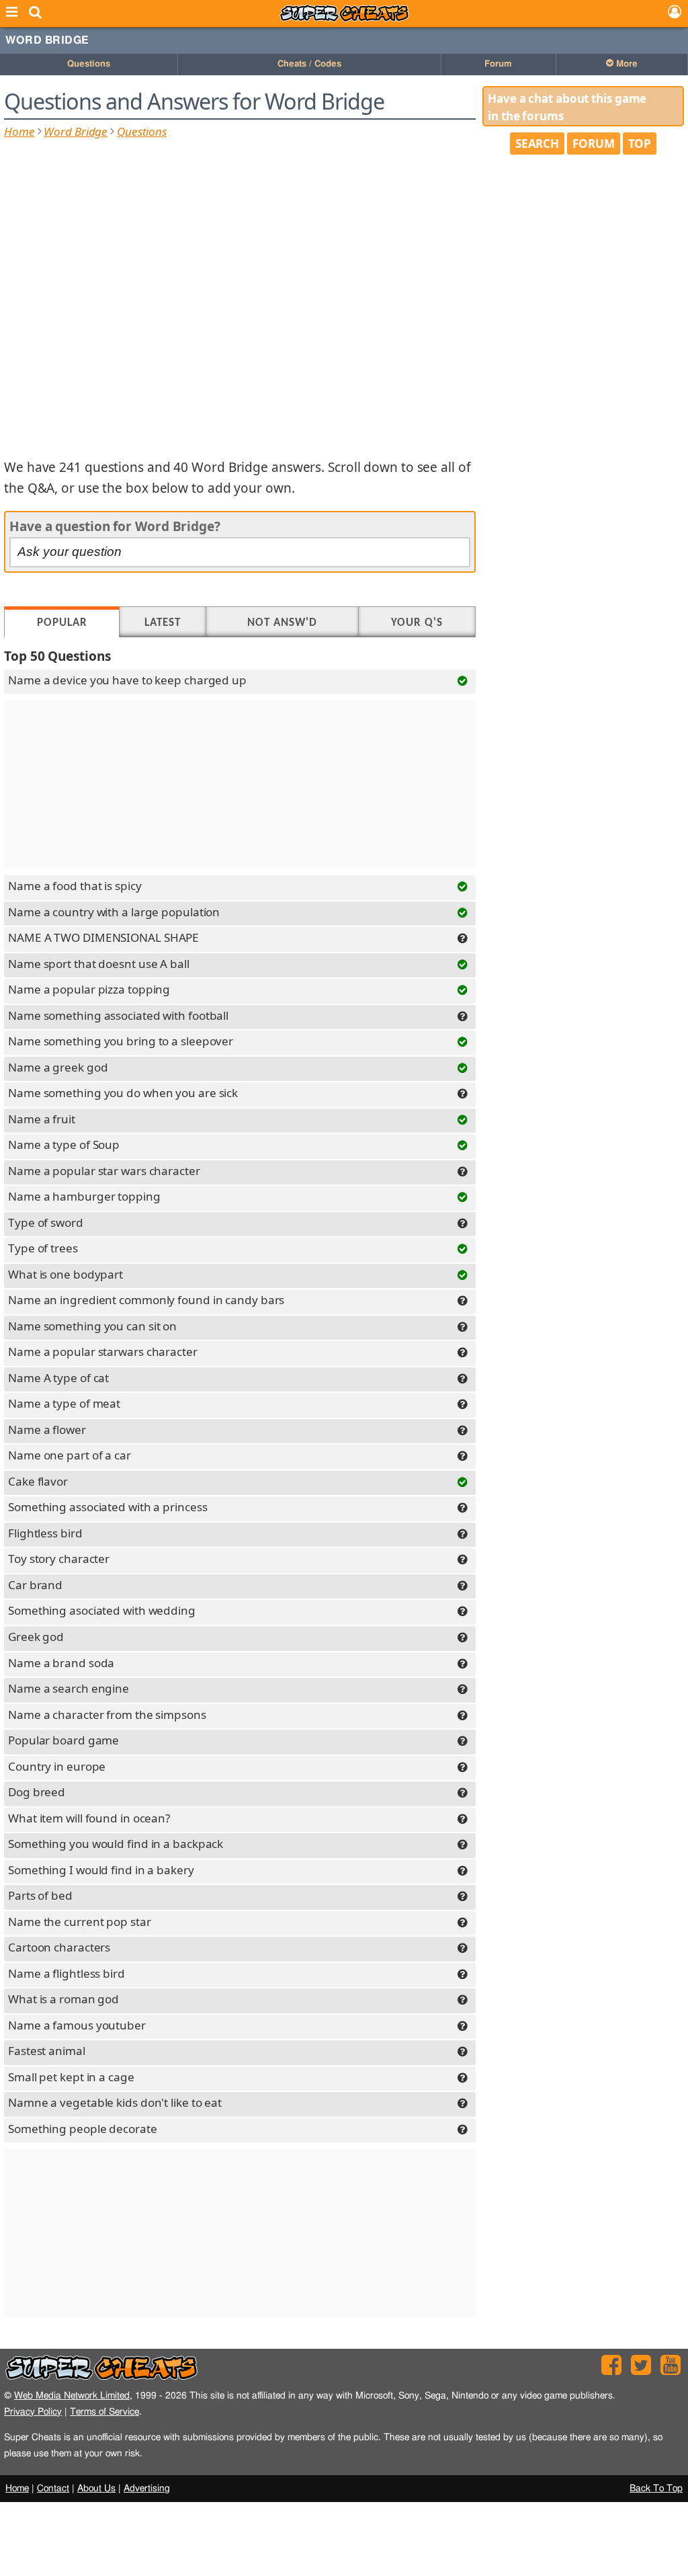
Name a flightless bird (67, 1973)
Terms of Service (104, 2412)
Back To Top (656, 2489)
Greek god (36, 1637)
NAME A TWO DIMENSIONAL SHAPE (103, 937)
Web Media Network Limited (72, 2396)
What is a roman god (63, 1999)
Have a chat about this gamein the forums (567, 107)
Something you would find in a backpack (116, 1844)
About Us (96, 2489)
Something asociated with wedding (102, 1610)
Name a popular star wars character (104, 1171)
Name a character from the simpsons (107, 1715)
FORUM (594, 144)
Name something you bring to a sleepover (121, 1041)
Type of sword (46, 1222)
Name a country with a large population (114, 912)
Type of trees (43, 1248)
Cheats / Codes (309, 64)
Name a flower (47, 1430)
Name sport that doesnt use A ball (99, 964)
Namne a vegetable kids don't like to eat (115, 2102)
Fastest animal (47, 2051)
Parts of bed (40, 1895)
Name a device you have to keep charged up (127, 680)
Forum (498, 64)
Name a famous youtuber (77, 2025)
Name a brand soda (61, 1663)
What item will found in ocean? (89, 1818)
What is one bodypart (66, 1274)
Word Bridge (47, 40)
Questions (89, 64)
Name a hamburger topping (84, 1196)
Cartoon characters (59, 1947)
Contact (53, 2489)
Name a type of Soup (64, 1144)
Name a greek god (58, 1067)
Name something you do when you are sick (123, 1093)
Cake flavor (38, 1481)
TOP (640, 144)
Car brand (35, 1585)
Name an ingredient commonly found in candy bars (146, 1300)
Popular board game (63, 1740)
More (626, 64)
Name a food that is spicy (75, 886)
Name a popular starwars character (103, 1352)
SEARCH (537, 144)
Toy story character (59, 1559)
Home (19, 131)
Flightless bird (45, 1533)
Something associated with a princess (107, 1507)
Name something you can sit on (92, 1326)
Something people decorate (83, 2129)
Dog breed (37, 1792)
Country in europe (57, 1766)
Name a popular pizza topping (89, 989)
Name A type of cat (58, 1378)
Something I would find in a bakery (101, 1870)
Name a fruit (42, 1119)
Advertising (147, 2489)
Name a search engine (69, 1688)
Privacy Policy (33, 2412)
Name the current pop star (80, 1922)
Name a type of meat (64, 1403)
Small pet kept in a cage (71, 2077)
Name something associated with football (118, 1015)
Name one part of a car (70, 1455)
